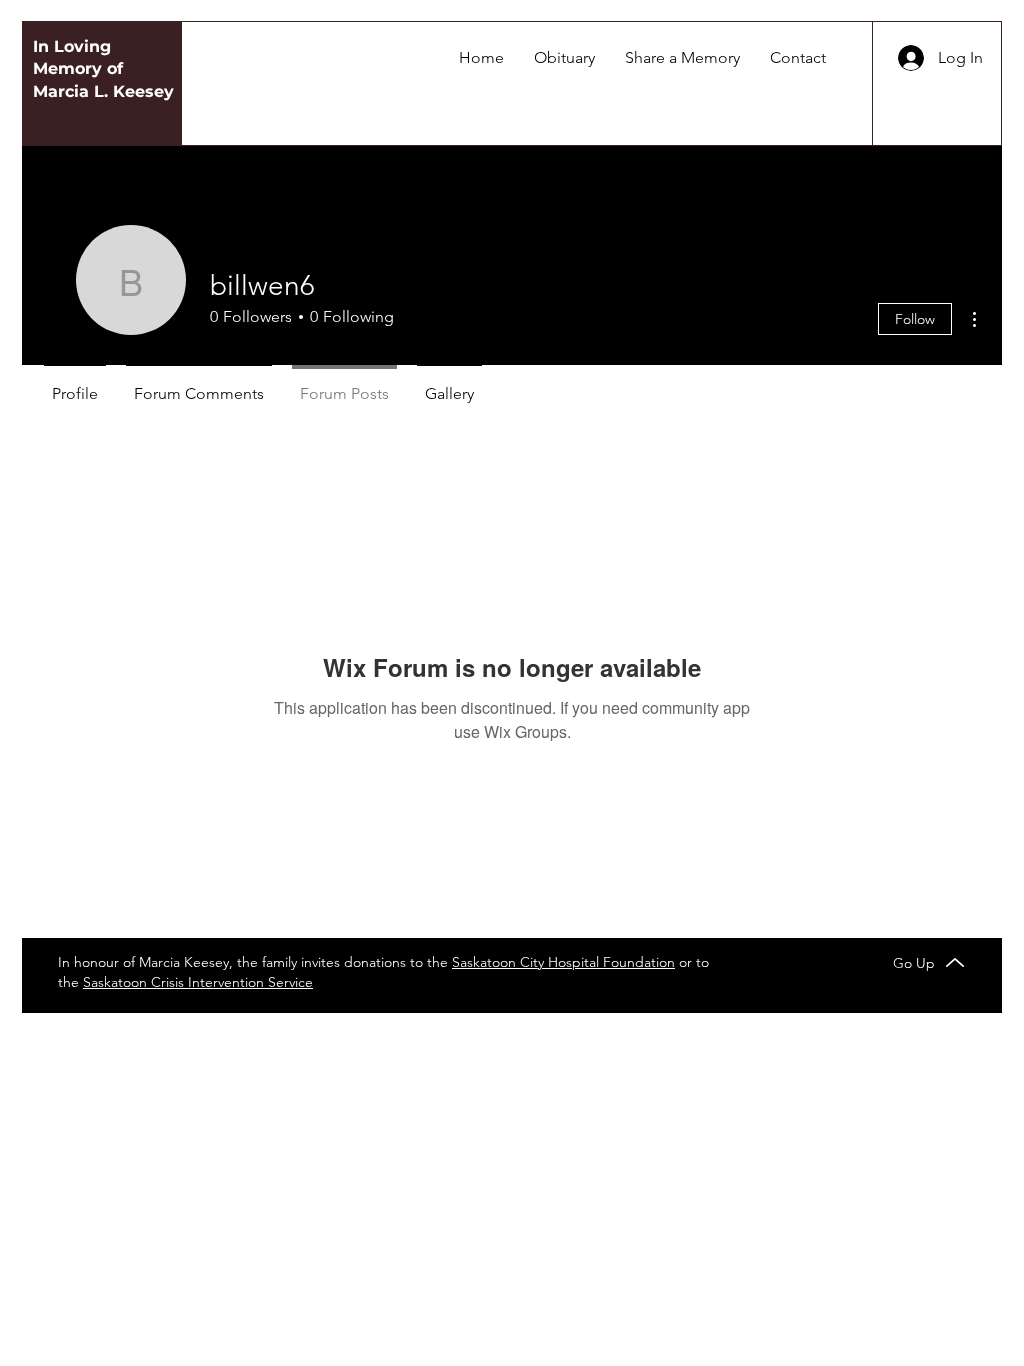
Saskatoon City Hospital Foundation (563, 962)
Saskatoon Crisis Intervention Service (198, 982)
